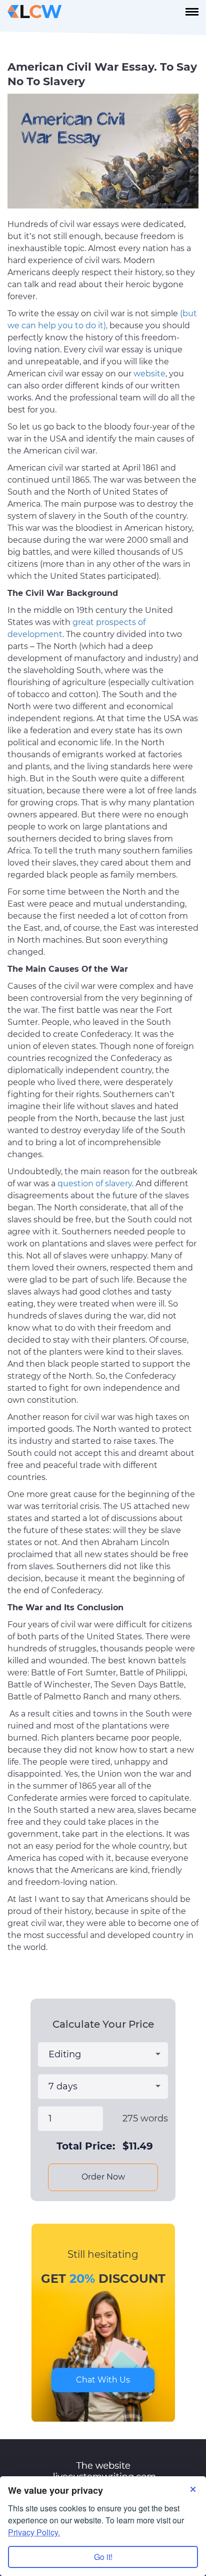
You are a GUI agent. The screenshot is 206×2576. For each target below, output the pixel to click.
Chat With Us (103, 2380)
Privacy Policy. (34, 2532)
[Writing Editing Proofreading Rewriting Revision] (103, 2055)
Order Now (103, 2177)
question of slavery (95, 1184)
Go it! (103, 2557)
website (149, 374)
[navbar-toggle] (192, 12)
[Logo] (34, 12)
